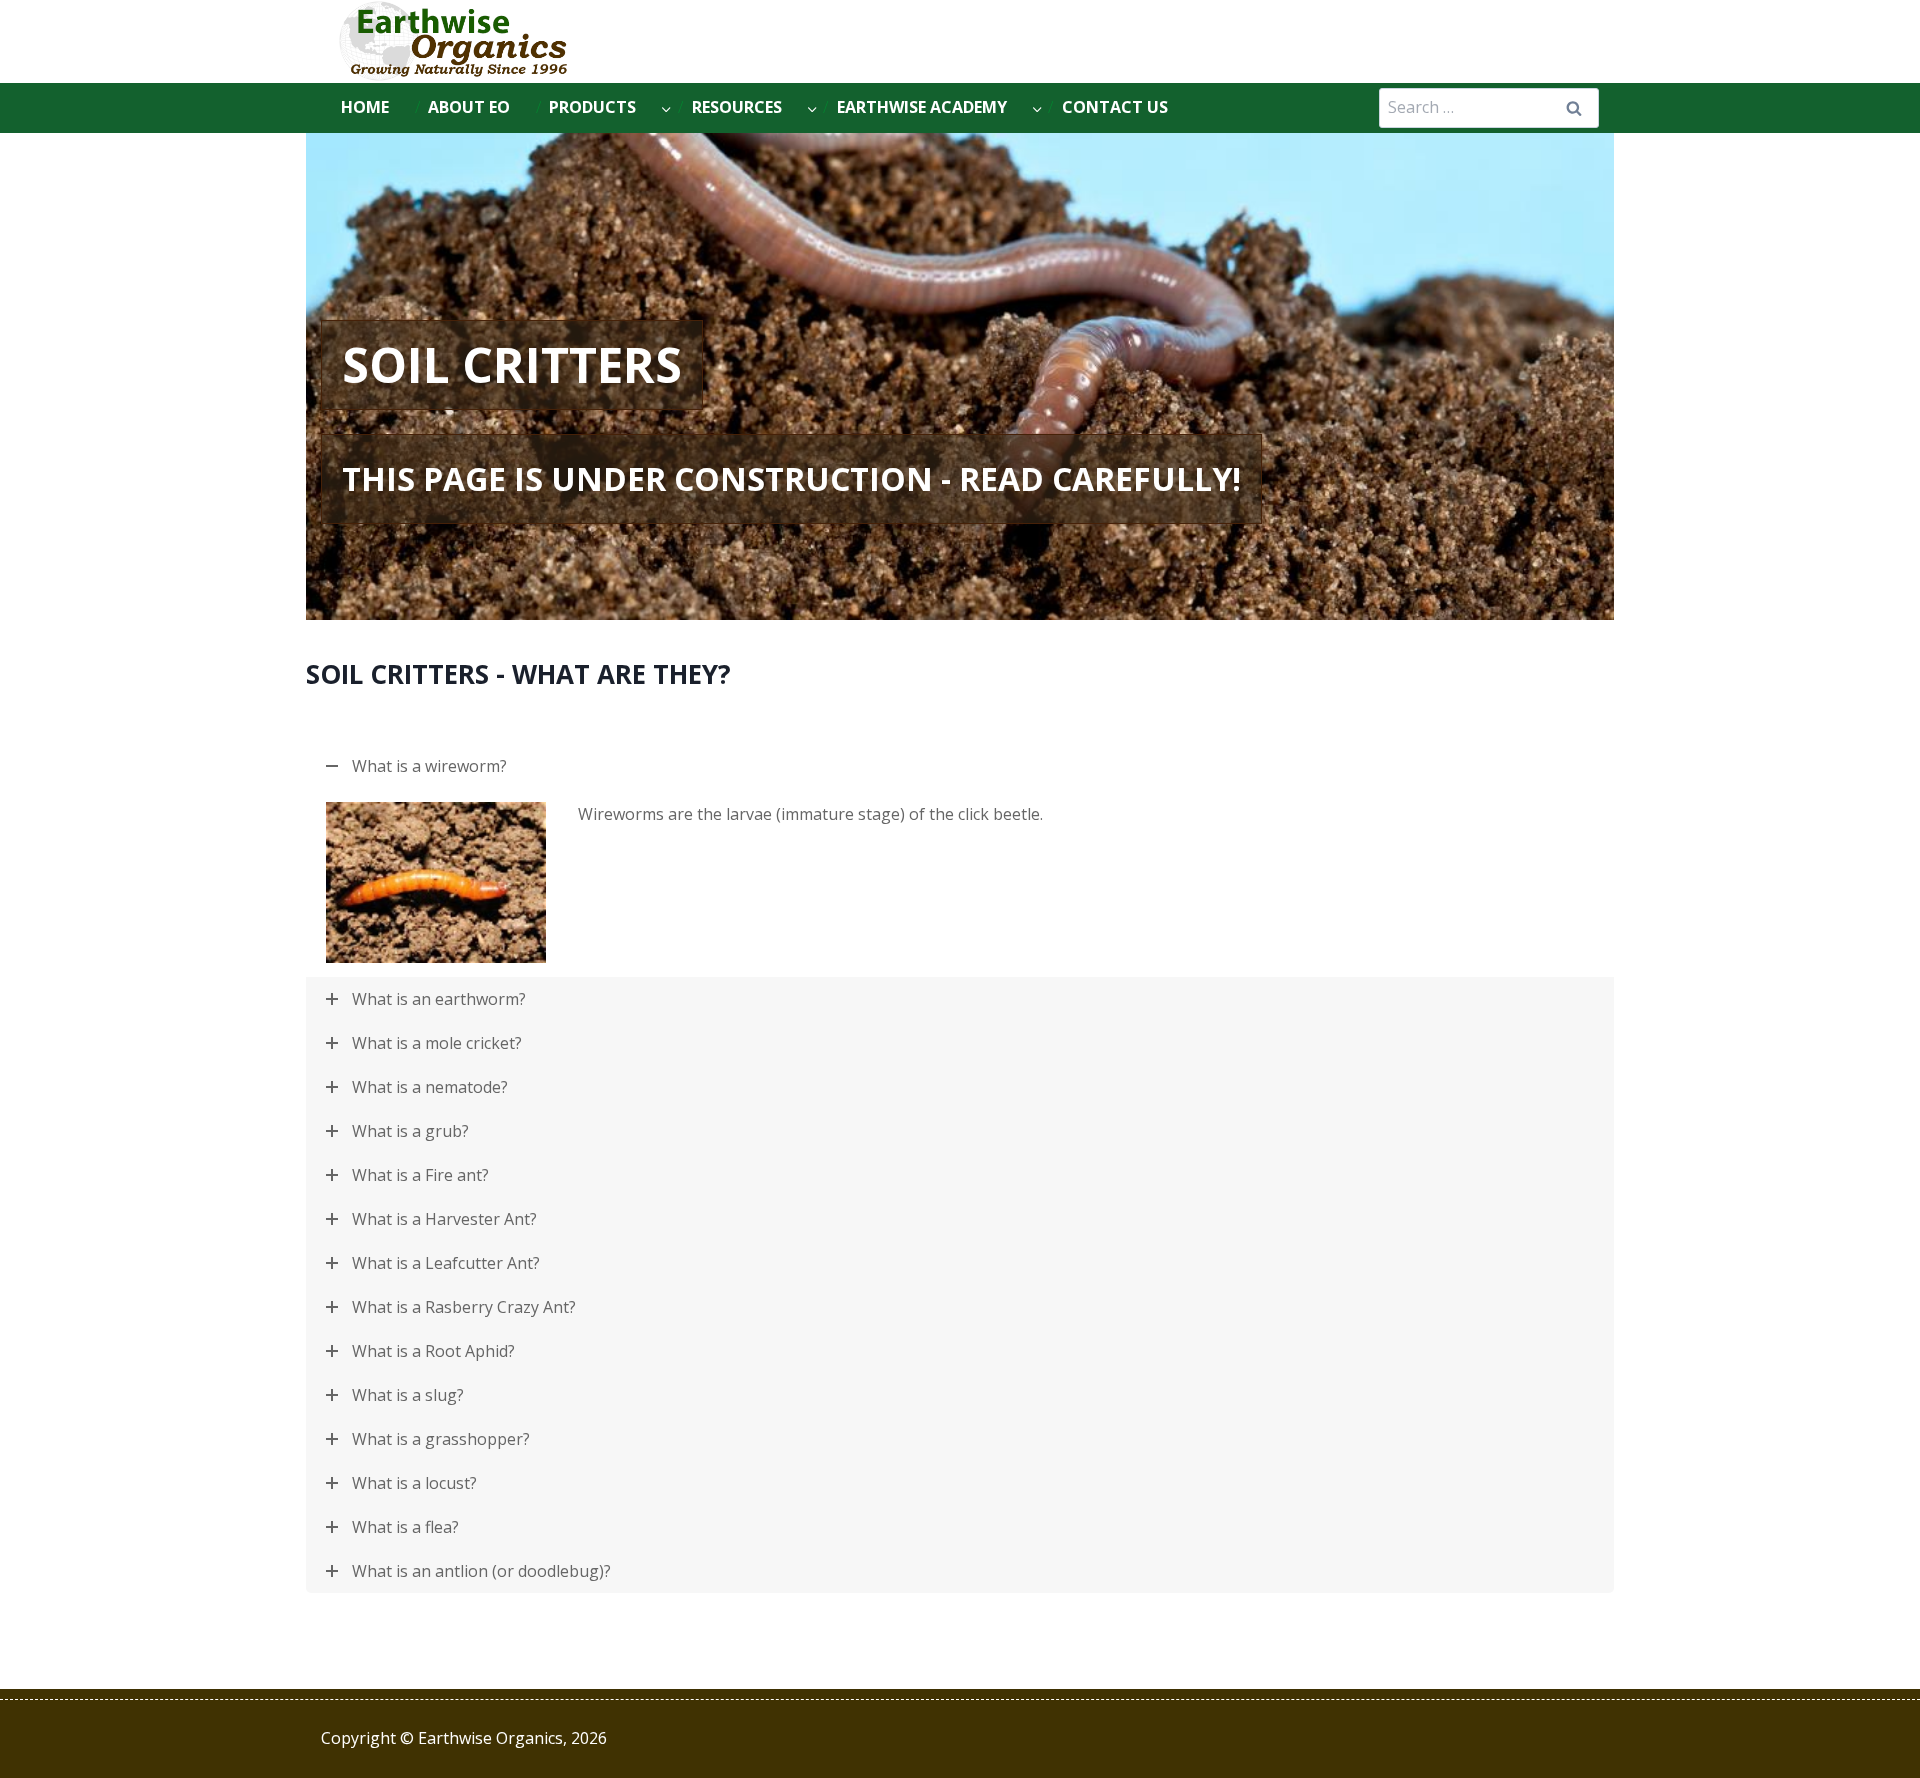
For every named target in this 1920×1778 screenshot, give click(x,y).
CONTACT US (1115, 107)
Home (365, 107)
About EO (469, 107)
